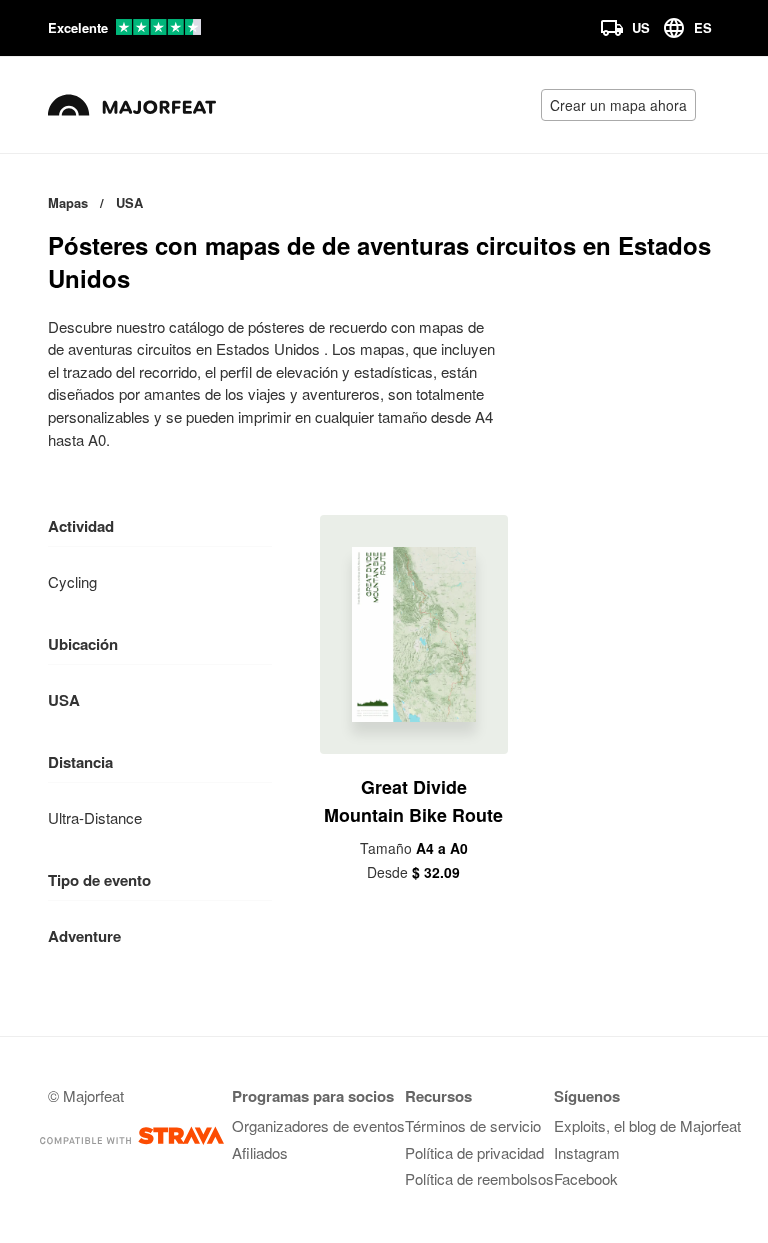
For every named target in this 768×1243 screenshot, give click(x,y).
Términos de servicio (473, 1125)
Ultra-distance (95, 817)
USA (64, 700)
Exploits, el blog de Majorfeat (647, 1125)
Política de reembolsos (479, 1178)
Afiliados (260, 1152)
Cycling (72, 581)
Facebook (586, 1178)
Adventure (84, 936)
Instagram (587, 1152)
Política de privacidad (474, 1152)
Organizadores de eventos (318, 1125)
